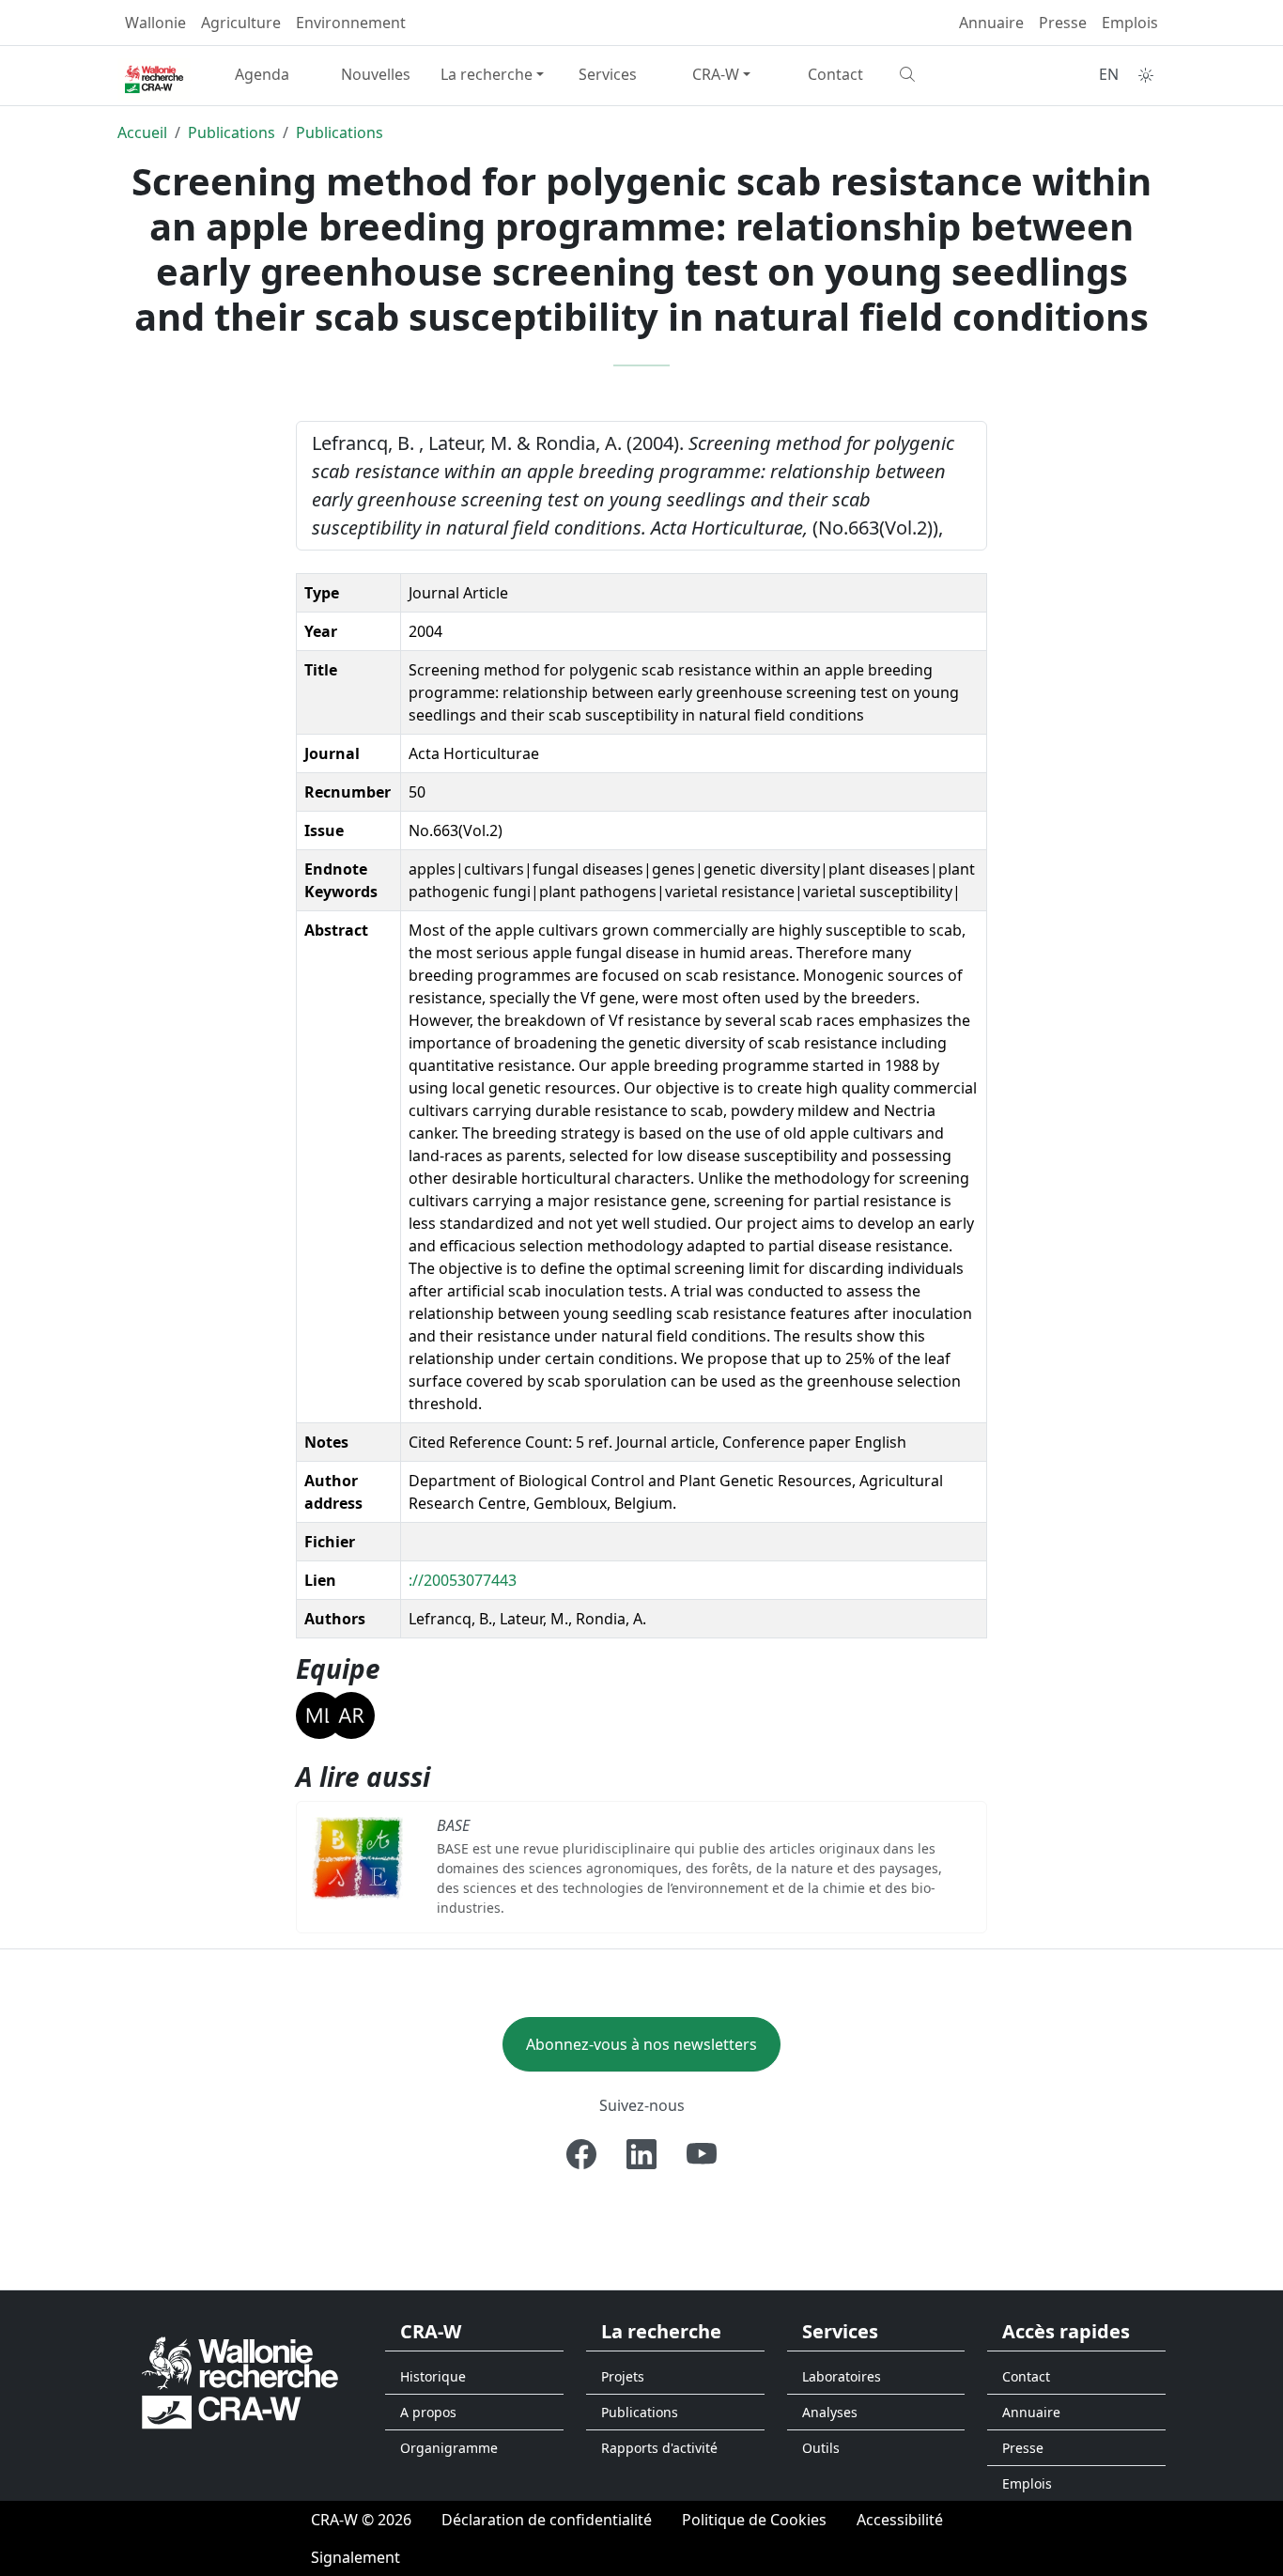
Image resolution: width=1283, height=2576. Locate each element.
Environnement (351, 23)
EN (1109, 74)
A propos (428, 2412)
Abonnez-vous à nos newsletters (641, 2044)
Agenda (262, 74)
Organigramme (449, 2448)
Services (608, 74)
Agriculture (241, 23)
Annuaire (991, 23)
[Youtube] (702, 2154)
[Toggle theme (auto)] (1146, 75)
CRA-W (716, 74)
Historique (433, 2376)
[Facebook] (581, 2154)
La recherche (487, 74)
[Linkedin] (641, 2154)
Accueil (142, 132)
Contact (835, 74)
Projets (623, 2376)
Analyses (830, 2412)
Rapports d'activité (659, 2448)
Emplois (1130, 23)
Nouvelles (376, 74)
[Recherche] (949, 74)
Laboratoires (842, 2376)
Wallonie (155, 23)
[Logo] (240, 2381)
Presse (1063, 23)
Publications (232, 132)
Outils (821, 2448)
